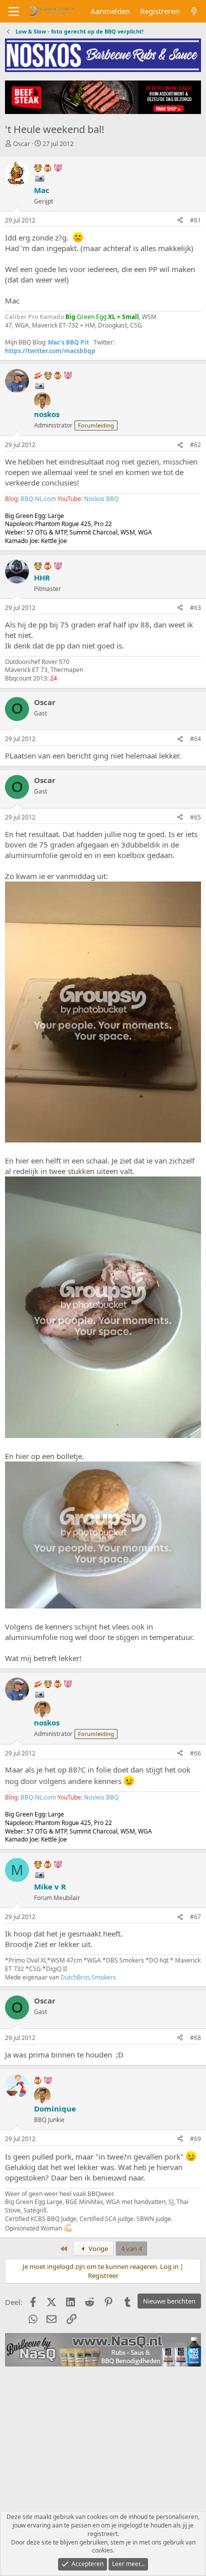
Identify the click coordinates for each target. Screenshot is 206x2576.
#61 (195, 220)
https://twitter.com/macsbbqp (50, 351)
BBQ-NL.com (38, 499)
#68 (195, 2038)
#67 (195, 1917)
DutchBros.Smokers (88, 1977)
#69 (195, 2139)
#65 (195, 817)
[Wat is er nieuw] (194, 11)
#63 (195, 608)
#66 (195, 1753)
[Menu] (14, 11)
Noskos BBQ (101, 499)
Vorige (97, 2248)
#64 (195, 739)
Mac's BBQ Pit (68, 342)
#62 (195, 445)
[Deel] (180, 221)
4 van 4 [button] (131, 2248)
